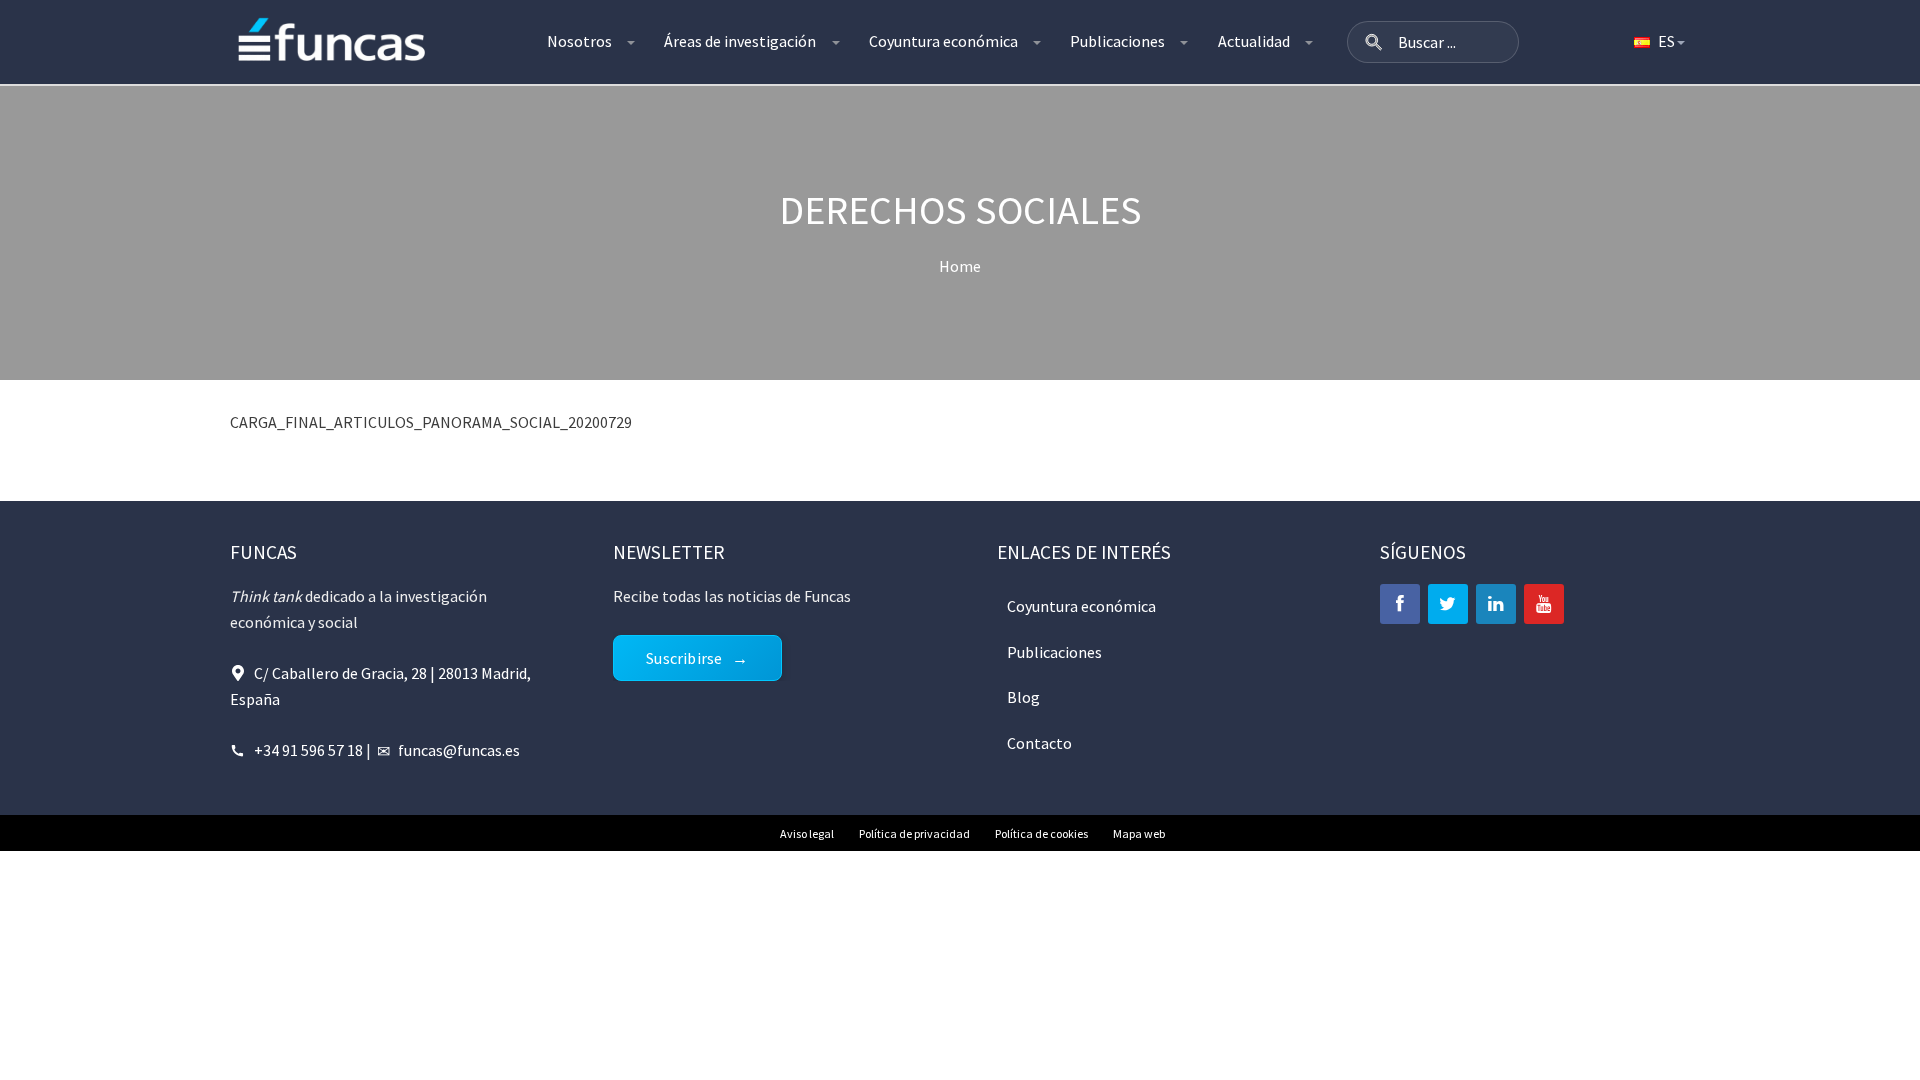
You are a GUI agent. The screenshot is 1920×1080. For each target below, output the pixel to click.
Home (960, 266)
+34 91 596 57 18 (308, 750)
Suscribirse (684, 658)
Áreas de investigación (740, 41)
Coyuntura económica (943, 41)
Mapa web (1139, 833)
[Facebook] (1400, 604)
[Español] (1658, 42)
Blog (1023, 697)
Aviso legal (807, 833)
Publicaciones (1117, 41)
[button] (1374, 42)
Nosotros (579, 41)
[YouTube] (1544, 604)
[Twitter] (1448, 604)
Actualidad (1254, 41)
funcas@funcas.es (459, 750)
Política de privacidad (914, 833)
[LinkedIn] (1496, 604)
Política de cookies (1041, 833)
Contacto (1039, 743)
